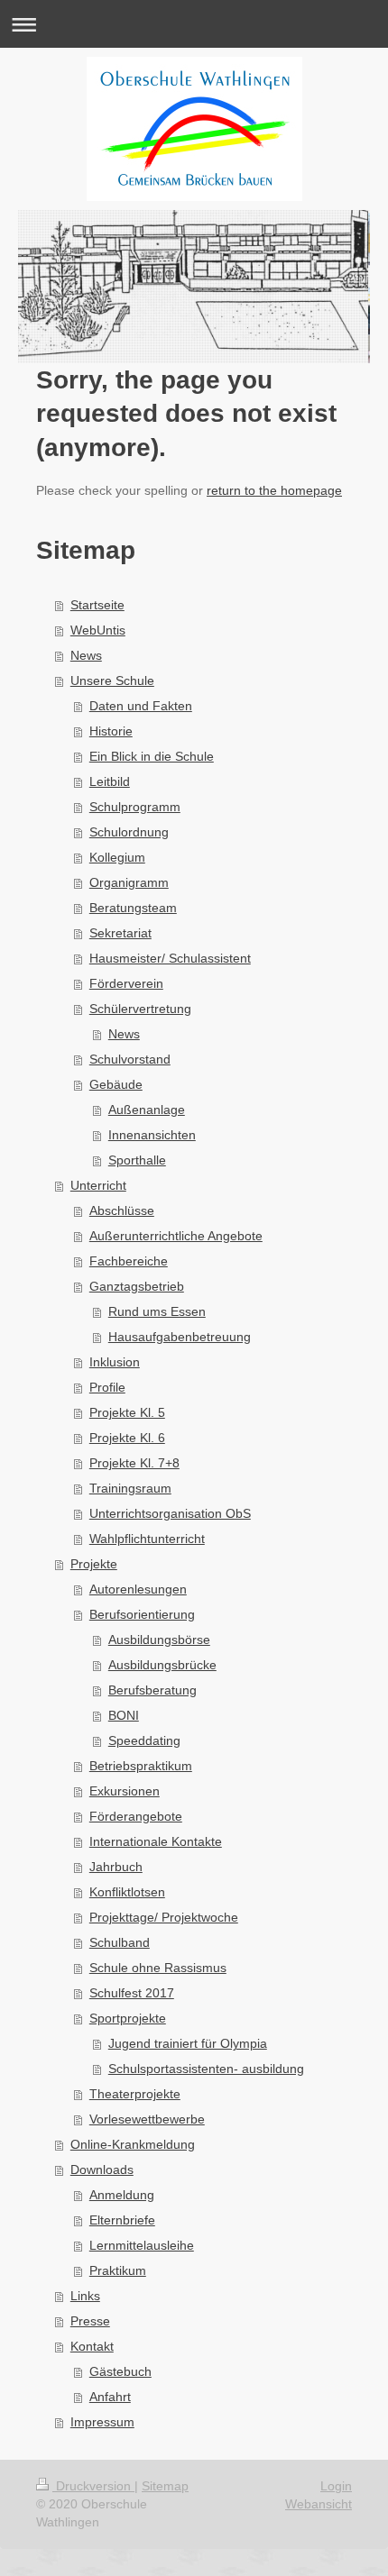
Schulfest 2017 (132, 1993)
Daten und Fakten (141, 706)
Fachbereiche (129, 1261)
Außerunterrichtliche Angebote (176, 1236)
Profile (107, 1387)
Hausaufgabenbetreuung (180, 1337)
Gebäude (116, 1084)
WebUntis (98, 630)
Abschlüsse (122, 1210)
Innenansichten (152, 1135)
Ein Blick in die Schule (152, 756)
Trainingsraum (130, 1488)
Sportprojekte (128, 2018)
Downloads (102, 2170)
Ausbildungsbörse (159, 1640)
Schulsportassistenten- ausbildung (206, 2069)
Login (336, 2486)
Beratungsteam (133, 908)
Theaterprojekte (135, 2094)
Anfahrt (110, 2397)
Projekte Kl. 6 (127, 1438)
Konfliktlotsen (127, 1892)
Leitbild (110, 781)
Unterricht (98, 1185)
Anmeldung (122, 2195)
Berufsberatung (152, 1690)
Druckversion (93, 2486)
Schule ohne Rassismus (158, 1968)
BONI (124, 1715)
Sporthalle (137, 1160)
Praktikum (118, 2270)
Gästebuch (120, 2371)
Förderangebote (136, 1816)
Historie (111, 731)
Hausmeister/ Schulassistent (170, 958)
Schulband (120, 1942)
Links (85, 2296)
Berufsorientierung (142, 1614)
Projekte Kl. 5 (127, 1412)
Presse (90, 2321)
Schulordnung (129, 832)
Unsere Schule (112, 681)
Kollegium (117, 857)
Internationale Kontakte (156, 1841)
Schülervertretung (140, 1009)
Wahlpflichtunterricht (147, 1539)
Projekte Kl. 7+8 (134, 1463)
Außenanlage (147, 1110)
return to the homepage (274, 490)
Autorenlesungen (138, 1589)
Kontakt (92, 2346)
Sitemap (165, 2486)
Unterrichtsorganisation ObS (170, 1513)
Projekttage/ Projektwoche (164, 1917)
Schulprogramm (135, 807)
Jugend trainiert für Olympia (188, 2043)
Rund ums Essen (157, 1311)
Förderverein (126, 983)
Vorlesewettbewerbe (147, 2119)
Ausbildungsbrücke (162, 1665)
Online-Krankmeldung (133, 2144)
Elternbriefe (122, 2220)
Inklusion (115, 1362)
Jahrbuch (116, 1867)
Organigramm (129, 882)
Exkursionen (125, 1791)
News (86, 655)
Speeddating (144, 1740)
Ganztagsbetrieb (137, 1286)
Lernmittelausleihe (142, 2245)
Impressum (102, 2422)
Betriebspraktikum (141, 1766)
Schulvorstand (130, 1059)
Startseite (97, 605)
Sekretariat (120, 933)
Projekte (94, 1564)
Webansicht (319, 2504)
